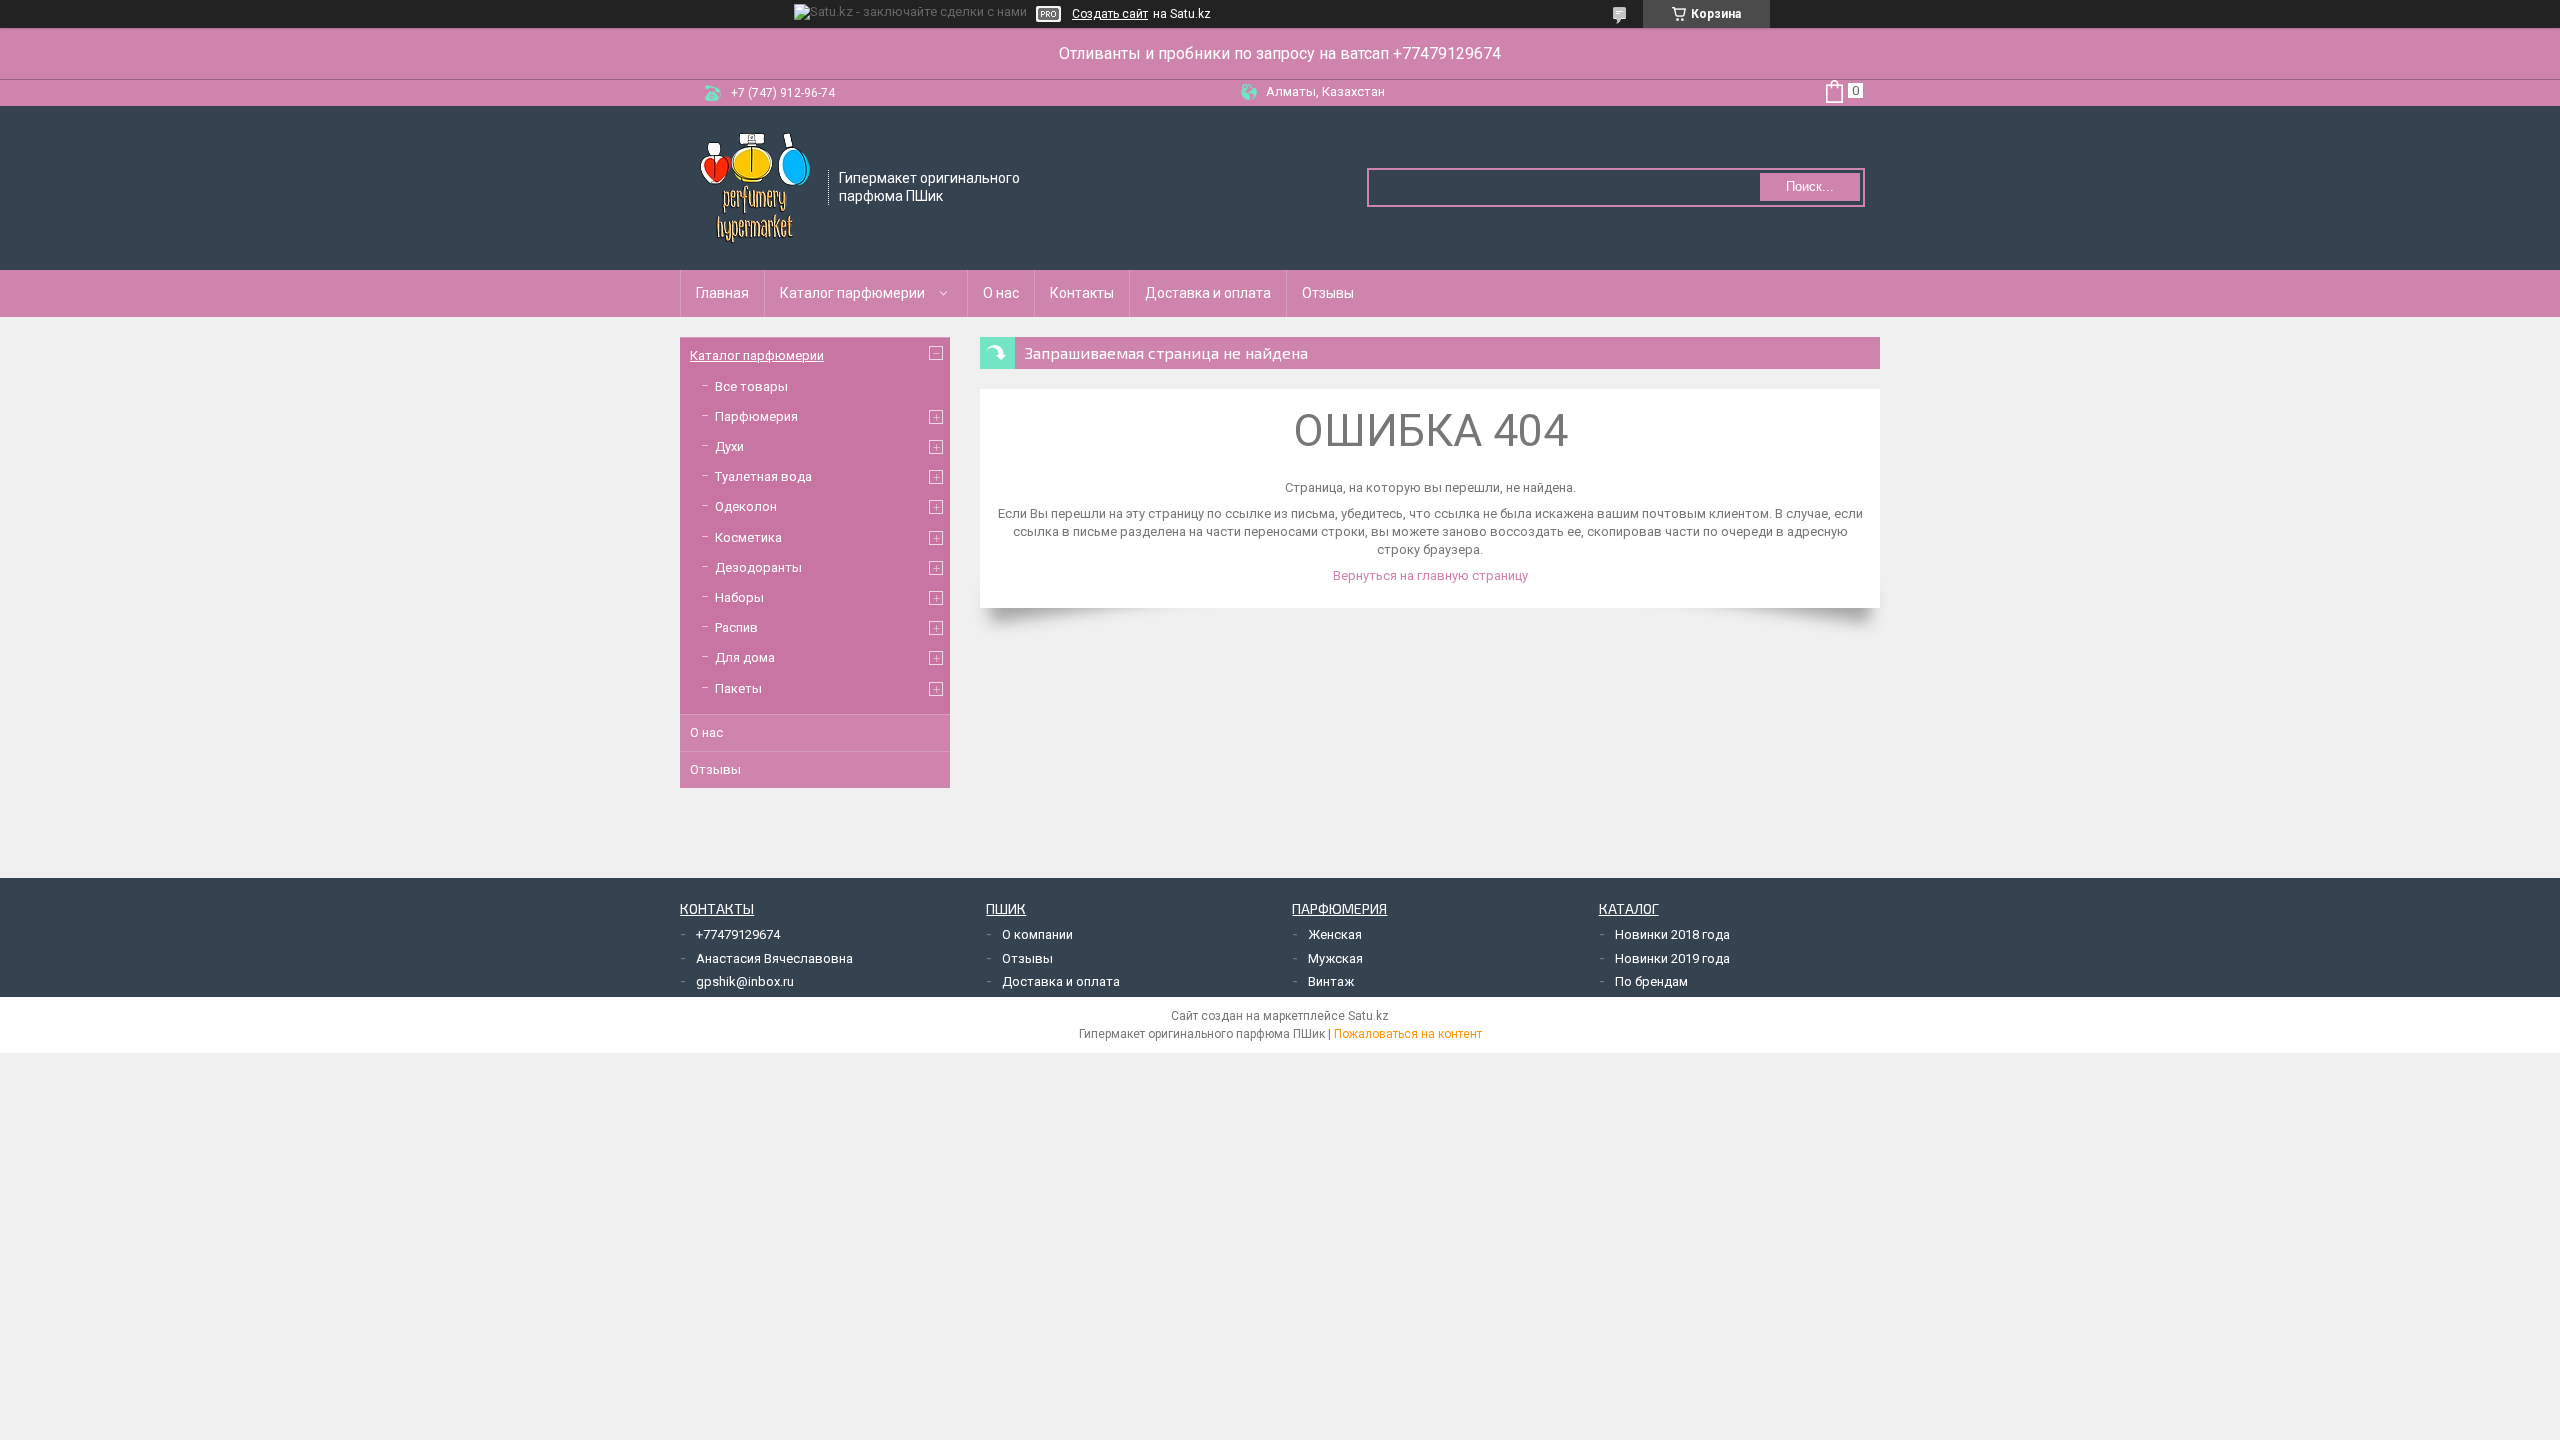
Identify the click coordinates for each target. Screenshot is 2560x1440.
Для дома (745, 657)
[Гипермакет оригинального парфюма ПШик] (755, 186)
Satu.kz (1368, 1016)
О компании (1037, 934)
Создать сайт (1110, 14)
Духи (729, 446)
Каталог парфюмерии (852, 293)
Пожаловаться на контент (1408, 1034)
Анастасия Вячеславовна (774, 958)
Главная (722, 293)
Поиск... (1810, 186)
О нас (1001, 293)
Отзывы (1328, 293)
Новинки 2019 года (1672, 958)
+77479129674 (738, 934)
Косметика (748, 537)
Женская (1335, 934)
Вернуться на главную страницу (1430, 575)
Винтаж (1331, 981)
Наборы (739, 597)
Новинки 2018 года (1672, 934)
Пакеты (738, 688)
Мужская (1335, 958)
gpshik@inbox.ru (745, 981)
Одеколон (746, 506)
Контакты (1082, 293)
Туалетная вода (763, 476)
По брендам (1651, 981)
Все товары (751, 386)
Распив (736, 627)
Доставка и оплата (1208, 293)
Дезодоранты (758, 567)
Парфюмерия (756, 416)
